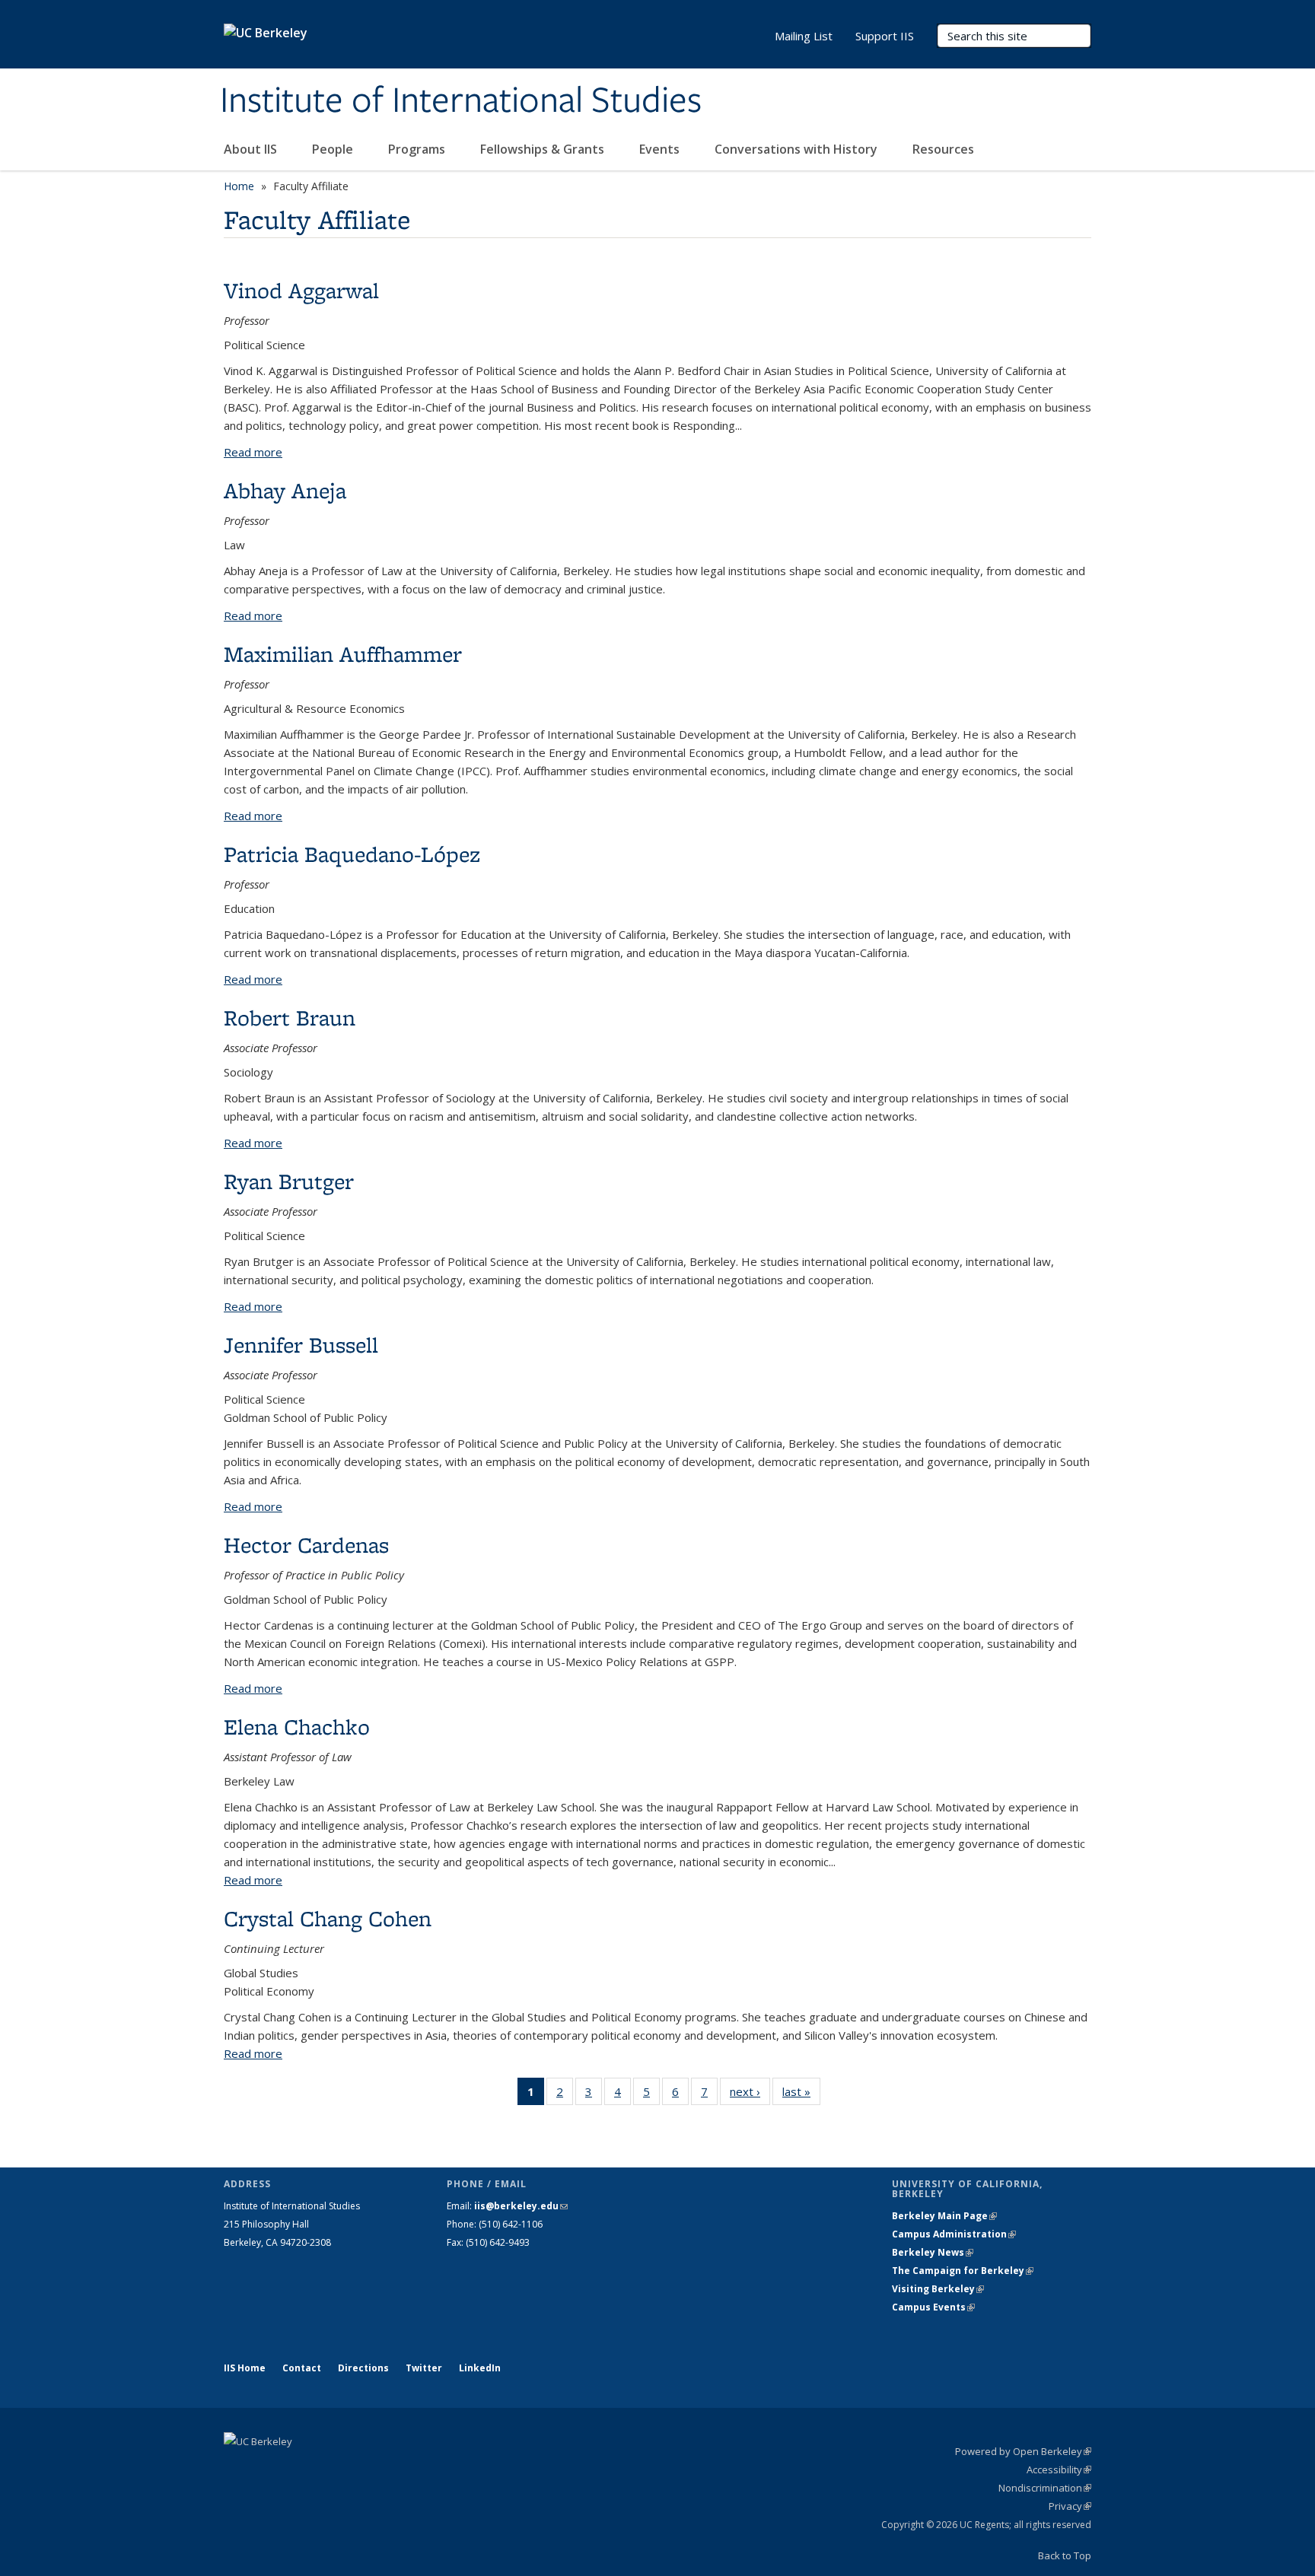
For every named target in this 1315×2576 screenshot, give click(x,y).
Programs (418, 149)
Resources (943, 149)
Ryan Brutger (289, 1181)
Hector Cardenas (306, 1545)
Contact (302, 2368)
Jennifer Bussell (301, 1345)
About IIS (252, 149)
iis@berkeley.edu (521, 2206)
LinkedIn (480, 2368)
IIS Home (245, 2368)
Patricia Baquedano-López (352, 854)
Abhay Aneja (285, 490)
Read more (253, 452)
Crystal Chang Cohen (328, 1918)
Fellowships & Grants (544, 149)
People (334, 149)
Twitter (424, 2368)
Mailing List (804, 36)
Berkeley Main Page (944, 2216)
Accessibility (1059, 2469)
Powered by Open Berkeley (1023, 2451)
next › (750, 2095)
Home (239, 186)
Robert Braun (290, 1018)
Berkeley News (933, 2252)
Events (661, 149)
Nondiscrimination (1045, 2488)
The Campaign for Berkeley (963, 2271)
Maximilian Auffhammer (343, 654)
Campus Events (933, 2307)
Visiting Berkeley (938, 2289)
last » (801, 2095)
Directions (363, 2368)
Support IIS (885, 36)
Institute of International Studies (461, 101)
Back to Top (1065, 2555)
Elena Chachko (297, 1727)
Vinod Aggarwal (301, 290)
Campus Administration (954, 2234)
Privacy (1070, 2506)
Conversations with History (798, 149)
